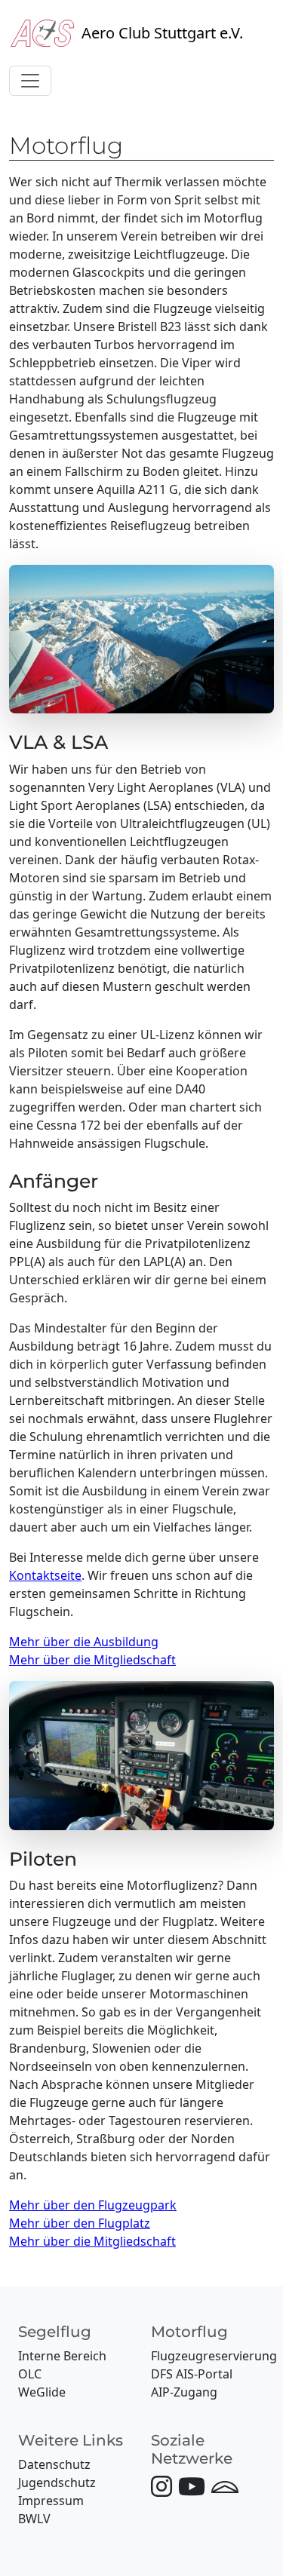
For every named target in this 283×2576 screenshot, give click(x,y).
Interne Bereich (62, 2356)
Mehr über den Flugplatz (80, 2223)
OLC (30, 2374)
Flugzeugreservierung (214, 2356)
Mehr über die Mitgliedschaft (92, 1660)
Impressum (51, 2501)
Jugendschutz (57, 2482)
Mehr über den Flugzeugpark (93, 2205)
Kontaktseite (45, 1575)
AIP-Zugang (184, 2392)
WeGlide (42, 2392)
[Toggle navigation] (30, 81)
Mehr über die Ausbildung (84, 1642)
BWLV (34, 2519)
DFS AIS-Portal (192, 2374)
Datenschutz (54, 2464)
